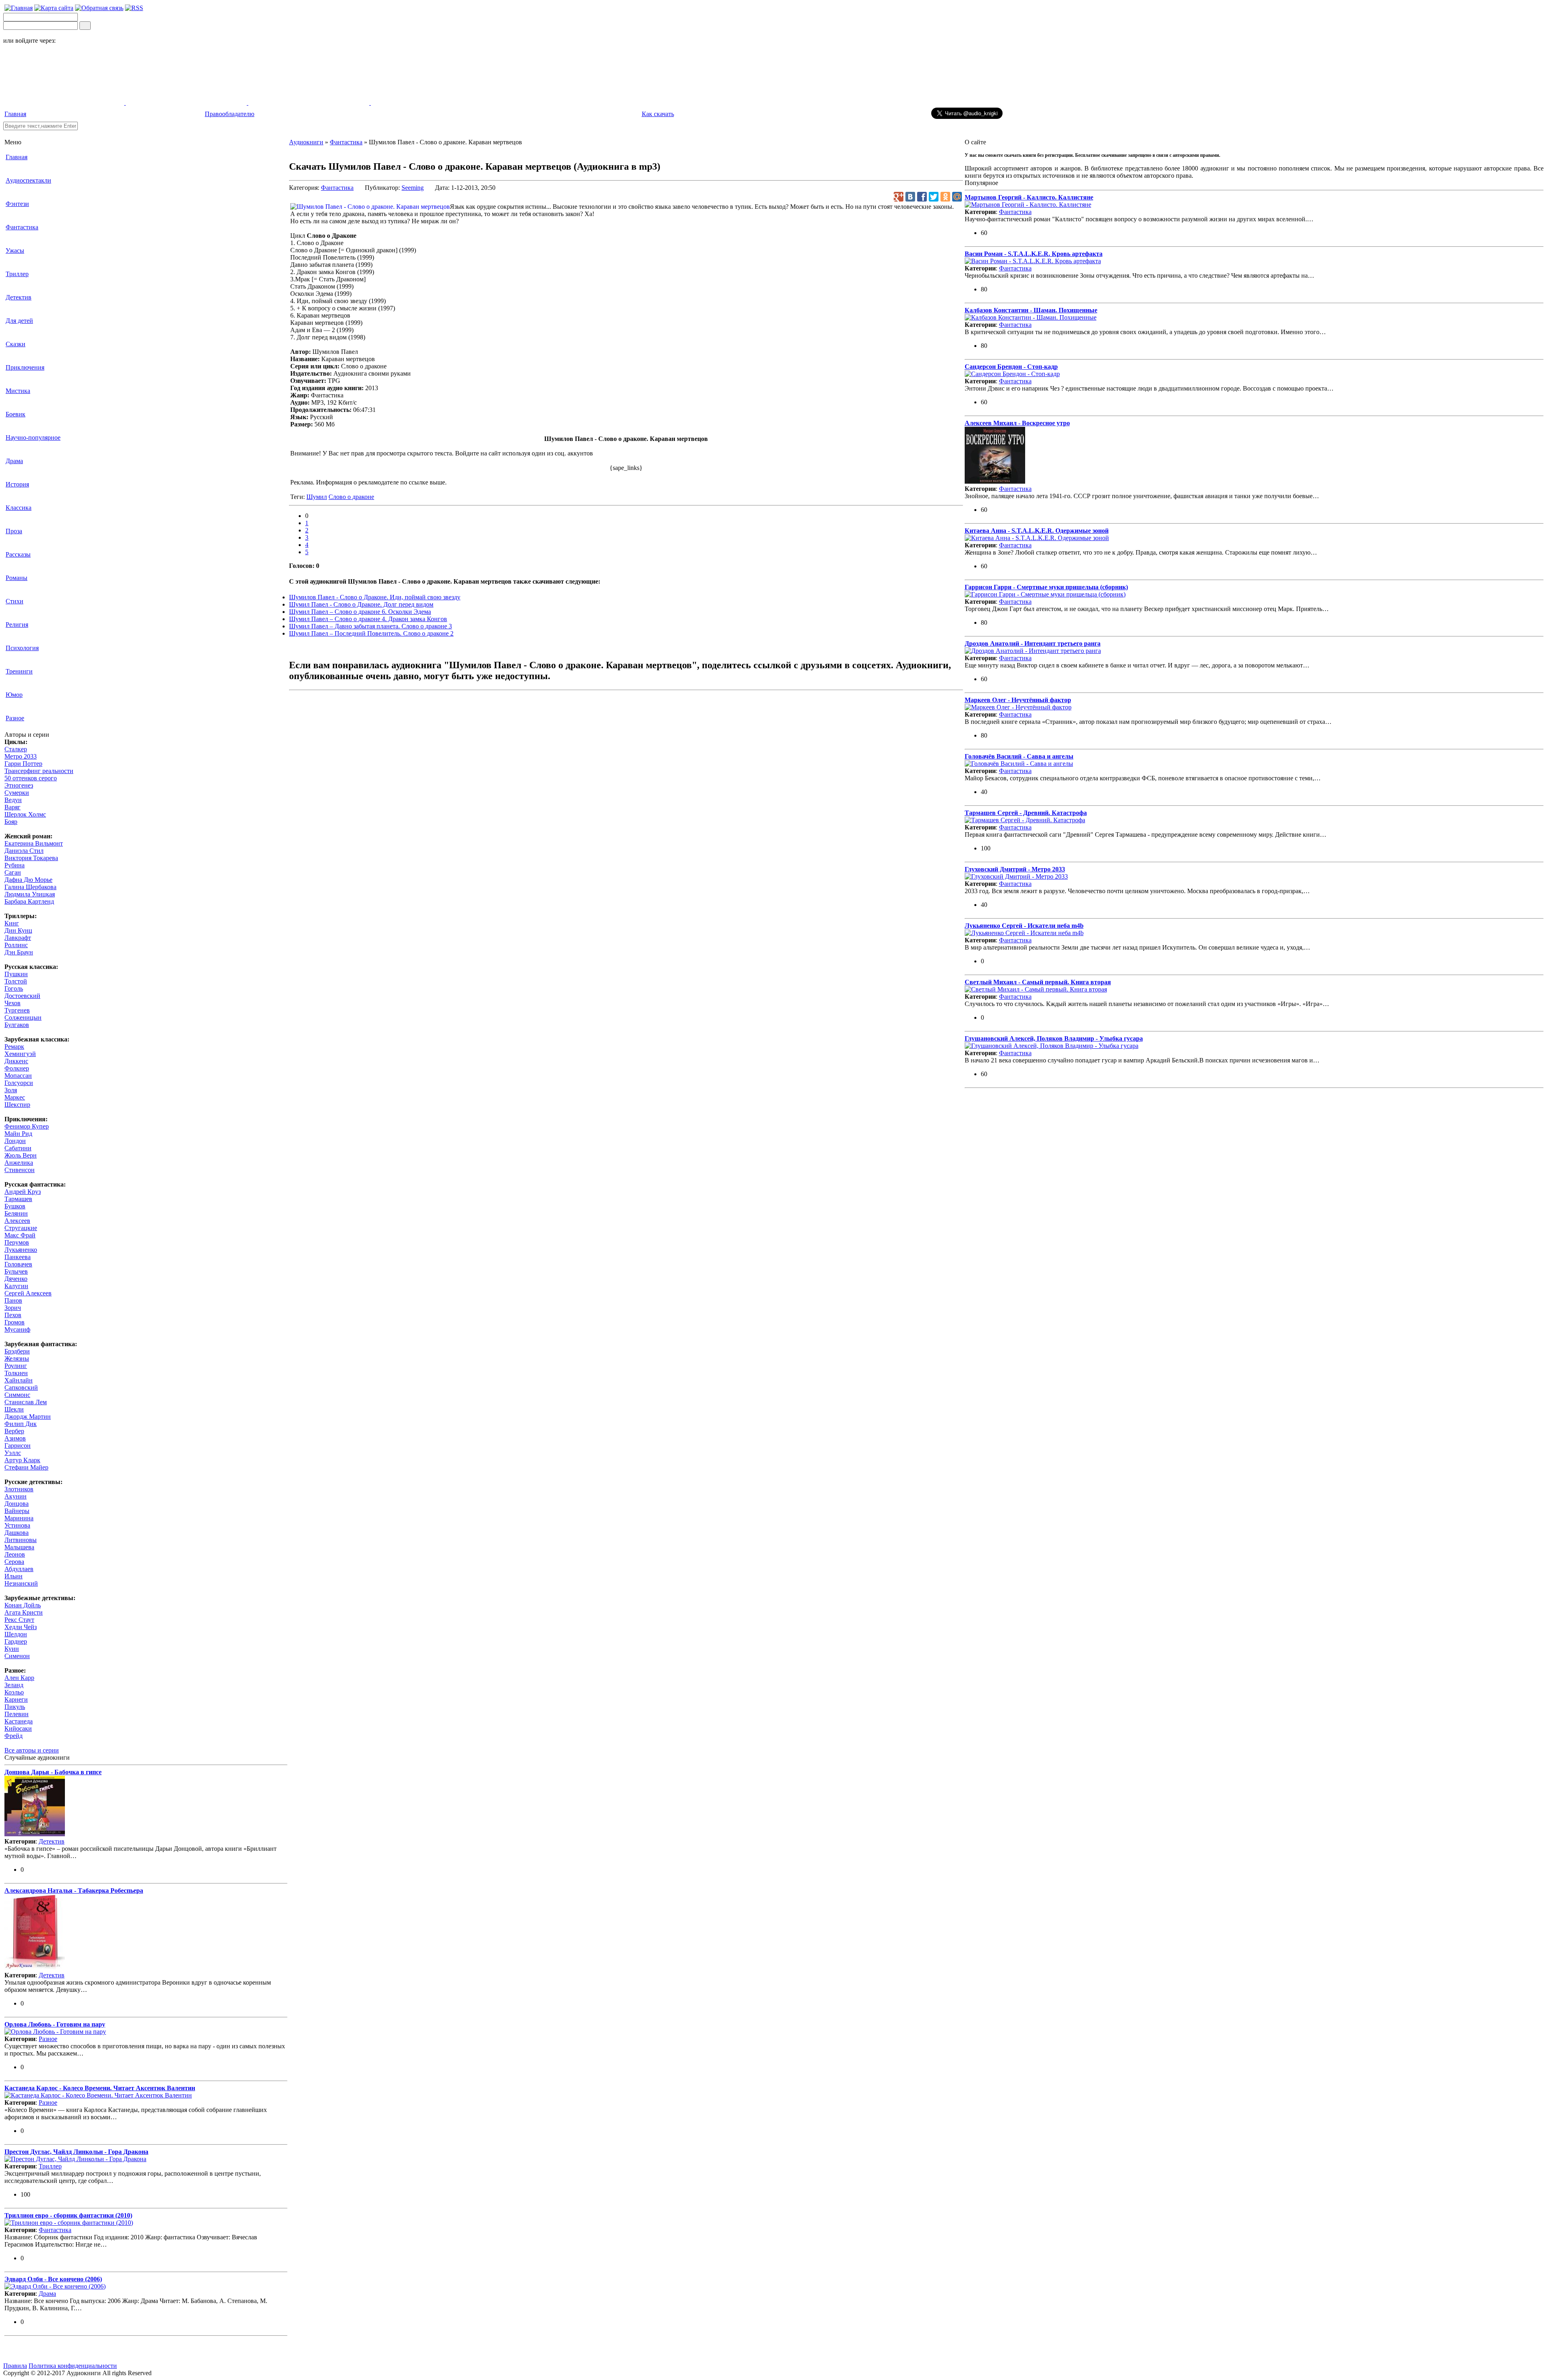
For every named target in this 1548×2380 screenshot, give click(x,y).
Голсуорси (19, 1083)
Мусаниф (17, 1329)
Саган (13, 872)
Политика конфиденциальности (73, 2366)
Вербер (14, 1431)
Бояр (11, 822)
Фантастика (22, 227)
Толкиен (16, 1373)
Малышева (19, 1547)
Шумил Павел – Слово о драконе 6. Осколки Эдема (360, 612)
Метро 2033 (21, 756)
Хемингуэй (20, 1054)
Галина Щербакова (30, 887)
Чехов (12, 1003)
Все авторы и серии (32, 1750)
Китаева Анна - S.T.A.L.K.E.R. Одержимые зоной (1037, 531)
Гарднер (16, 1641)
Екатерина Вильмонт (34, 843)
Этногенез (19, 785)
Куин (12, 1649)
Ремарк (14, 1047)
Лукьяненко (21, 1250)
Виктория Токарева (31, 858)
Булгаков (17, 1025)
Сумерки (17, 793)
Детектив (19, 297)
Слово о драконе (351, 497)
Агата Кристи (24, 1612)
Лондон (15, 1141)
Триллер (17, 274)
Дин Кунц (18, 930)
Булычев (16, 1271)
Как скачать (658, 114)
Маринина (19, 1518)
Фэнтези (17, 204)
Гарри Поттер (23, 764)
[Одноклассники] (945, 197)
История (17, 484)
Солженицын (23, 1017)
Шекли (14, 1409)
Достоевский (22, 996)
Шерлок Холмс (25, 814)
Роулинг (16, 1366)
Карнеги (16, 1699)
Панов (13, 1300)
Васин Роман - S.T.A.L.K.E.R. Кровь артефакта (1034, 254)
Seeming (413, 188)
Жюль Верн (21, 1155)
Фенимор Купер (27, 1126)
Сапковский (21, 1387)
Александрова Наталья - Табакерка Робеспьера (74, 1890)
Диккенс (16, 1061)
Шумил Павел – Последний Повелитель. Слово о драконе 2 (371, 633)
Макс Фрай (20, 1235)
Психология (22, 648)
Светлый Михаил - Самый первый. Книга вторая (1038, 982)
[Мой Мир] (957, 197)
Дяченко (16, 1279)
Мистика (18, 391)
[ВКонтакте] (910, 197)
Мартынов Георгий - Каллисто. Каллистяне (1029, 197)
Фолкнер (17, 1068)
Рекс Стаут (19, 1620)
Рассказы (18, 554)
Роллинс (16, 945)
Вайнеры (17, 1511)
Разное (15, 718)
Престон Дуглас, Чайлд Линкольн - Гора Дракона (76, 2152)
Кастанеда (19, 1721)
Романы (17, 578)
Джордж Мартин (28, 1417)
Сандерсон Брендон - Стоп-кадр (1011, 367)
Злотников (19, 1489)
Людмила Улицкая (30, 894)
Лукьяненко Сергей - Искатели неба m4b (1024, 926)
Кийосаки (18, 1728)
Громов (15, 1322)
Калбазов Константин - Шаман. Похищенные (1031, 310)
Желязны (17, 1358)
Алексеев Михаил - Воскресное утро (1017, 423)
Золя (11, 1090)
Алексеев (17, 1221)
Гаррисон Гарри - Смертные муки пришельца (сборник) (1046, 587)
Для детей (19, 321)
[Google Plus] (899, 197)
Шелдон (16, 1634)
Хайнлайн (19, 1380)
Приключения (25, 367)
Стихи (15, 601)
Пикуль (15, 1707)
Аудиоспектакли (28, 180)
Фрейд (14, 1736)
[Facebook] (922, 197)
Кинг (12, 923)
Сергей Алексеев (28, 1293)
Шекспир (17, 1105)
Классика (19, 508)
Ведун (13, 800)
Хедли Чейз (21, 1627)
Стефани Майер (26, 1467)
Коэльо (14, 1692)
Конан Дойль (23, 1605)
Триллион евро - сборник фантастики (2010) (68, 2215)
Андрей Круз (23, 1192)
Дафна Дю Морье (28, 880)
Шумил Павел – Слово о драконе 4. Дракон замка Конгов (368, 619)
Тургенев (17, 1010)
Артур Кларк (22, 1460)
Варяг (12, 807)
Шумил (317, 497)
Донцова (17, 1504)
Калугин (16, 1286)
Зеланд (14, 1685)
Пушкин (16, 974)
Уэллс (13, 1453)
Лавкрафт (18, 938)
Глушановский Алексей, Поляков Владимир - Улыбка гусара (1054, 1038)
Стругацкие (21, 1228)
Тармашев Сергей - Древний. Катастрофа (1026, 813)
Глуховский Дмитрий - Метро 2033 (1015, 869)
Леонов (15, 1554)
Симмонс (17, 1395)
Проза (14, 531)
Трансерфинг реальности (39, 771)
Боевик (16, 414)
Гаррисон (18, 1446)
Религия (17, 625)
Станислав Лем (26, 1402)
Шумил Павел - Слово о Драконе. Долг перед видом (361, 604)
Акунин (16, 1496)
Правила (15, 2366)
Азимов (15, 1438)
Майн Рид (18, 1134)
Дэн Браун (19, 952)
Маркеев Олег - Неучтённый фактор (1018, 700)
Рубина (15, 865)
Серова (14, 1562)
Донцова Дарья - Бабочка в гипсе (53, 1772)
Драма (14, 461)
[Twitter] (934, 197)
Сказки (16, 344)
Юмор (14, 695)
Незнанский (21, 1583)
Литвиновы (21, 1540)
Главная (15, 114)
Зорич (13, 1308)
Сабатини (18, 1148)
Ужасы (15, 250)
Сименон (17, 1656)
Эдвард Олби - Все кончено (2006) (53, 2279)
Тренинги (19, 671)
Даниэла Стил (24, 851)
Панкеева (18, 1257)
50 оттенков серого (31, 778)
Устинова (17, 1525)
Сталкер (16, 749)
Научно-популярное (33, 438)
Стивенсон (20, 1170)
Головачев (18, 1264)
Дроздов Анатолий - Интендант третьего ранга (1033, 643)
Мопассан (18, 1076)
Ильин (14, 1576)
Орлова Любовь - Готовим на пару (55, 2024)
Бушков (15, 1206)
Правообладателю (230, 114)
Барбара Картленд (29, 901)
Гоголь (14, 988)
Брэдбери (17, 1351)
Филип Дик (21, 1424)
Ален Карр (19, 1678)
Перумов (17, 1242)
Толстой (16, 981)
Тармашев (18, 1199)
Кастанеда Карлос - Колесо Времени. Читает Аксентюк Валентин (100, 2088)
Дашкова (17, 1533)
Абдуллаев (19, 1569)
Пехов (13, 1315)
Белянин (16, 1213)
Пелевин (17, 1714)
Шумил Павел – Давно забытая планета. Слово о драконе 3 (370, 626)
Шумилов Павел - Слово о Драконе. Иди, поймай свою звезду (375, 597)
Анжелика (19, 1163)
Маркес (15, 1097)
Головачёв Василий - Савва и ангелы (1019, 756)
